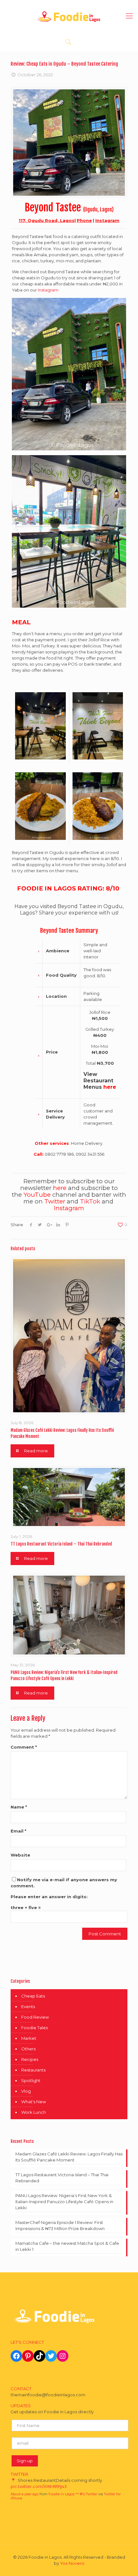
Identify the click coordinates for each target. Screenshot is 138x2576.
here (110, 1087)
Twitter (55, 1201)
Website (20, 1855)
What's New (34, 2102)
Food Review (35, 2017)
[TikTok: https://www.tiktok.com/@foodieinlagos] (39, 2356)
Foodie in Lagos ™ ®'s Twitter (73, 2492)
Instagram (107, 220)
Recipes (30, 2059)
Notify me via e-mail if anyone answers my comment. (64, 1883)
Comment (24, 1747)
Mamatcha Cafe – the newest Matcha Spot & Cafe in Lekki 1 (67, 2246)
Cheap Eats (33, 1996)
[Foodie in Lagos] (69, 16)
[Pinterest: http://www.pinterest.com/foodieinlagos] (28, 2356)
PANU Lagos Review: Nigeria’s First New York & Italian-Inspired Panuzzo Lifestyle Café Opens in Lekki (64, 2202)
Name (19, 1807)
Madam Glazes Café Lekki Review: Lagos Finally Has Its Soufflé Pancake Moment (69, 2157)
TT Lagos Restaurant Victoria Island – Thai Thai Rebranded (61, 1544)
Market (29, 2038)
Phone (84, 220)
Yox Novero (72, 2563)
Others (28, 2049)
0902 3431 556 (90, 1154)
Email (18, 1831)
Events (28, 2006)
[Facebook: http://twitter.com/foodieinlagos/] (16, 2356)
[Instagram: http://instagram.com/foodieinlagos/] (63, 2356)
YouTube (37, 1195)
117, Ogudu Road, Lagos (47, 220)
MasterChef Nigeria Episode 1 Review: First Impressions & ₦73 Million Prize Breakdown (60, 2225)
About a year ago (25, 2492)
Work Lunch (34, 2112)
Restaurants (33, 2070)
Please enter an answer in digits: (49, 1897)
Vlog (26, 2091)
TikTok (90, 1201)
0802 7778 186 (59, 1154)
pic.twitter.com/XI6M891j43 (39, 2484)
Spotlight (31, 2080)
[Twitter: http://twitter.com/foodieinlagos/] (51, 2356)
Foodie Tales (34, 2028)
